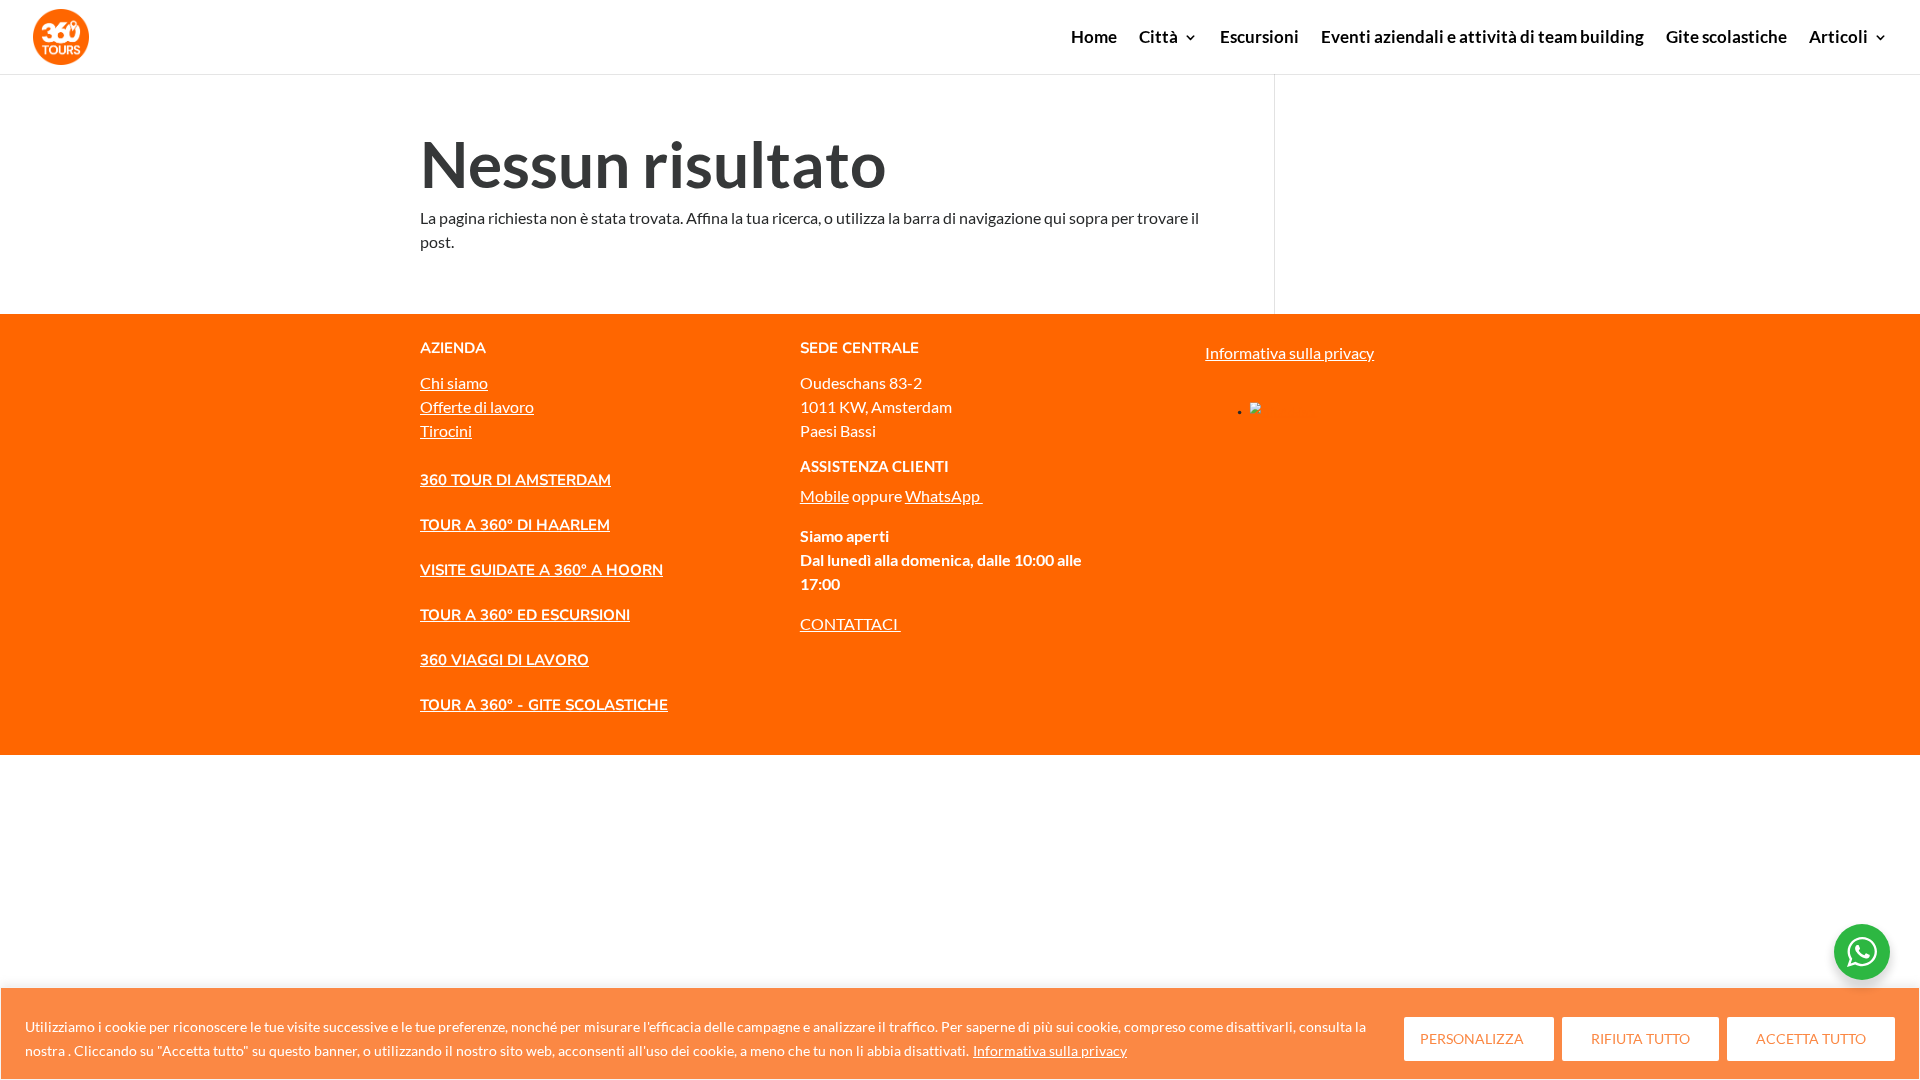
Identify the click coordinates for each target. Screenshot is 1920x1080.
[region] (960, 1033)
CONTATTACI (850, 623)
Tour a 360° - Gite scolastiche (544, 705)
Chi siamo (454, 382)
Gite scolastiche (1726, 38)
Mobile (824, 495)
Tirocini (446, 430)
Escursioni (1259, 38)
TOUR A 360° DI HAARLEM (515, 525)
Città (1158, 38)
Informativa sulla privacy (1050, 1050)
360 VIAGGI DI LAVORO (504, 660)
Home (1094, 38)
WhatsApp (944, 495)
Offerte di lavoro (477, 406)
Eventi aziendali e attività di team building (1482, 38)
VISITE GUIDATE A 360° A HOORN (541, 570)
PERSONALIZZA (1472, 1038)
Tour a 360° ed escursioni (525, 615)
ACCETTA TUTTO (1811, 1038)
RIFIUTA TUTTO (1640, 1038)
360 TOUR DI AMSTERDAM (515, 480)
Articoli (1838, 38)
